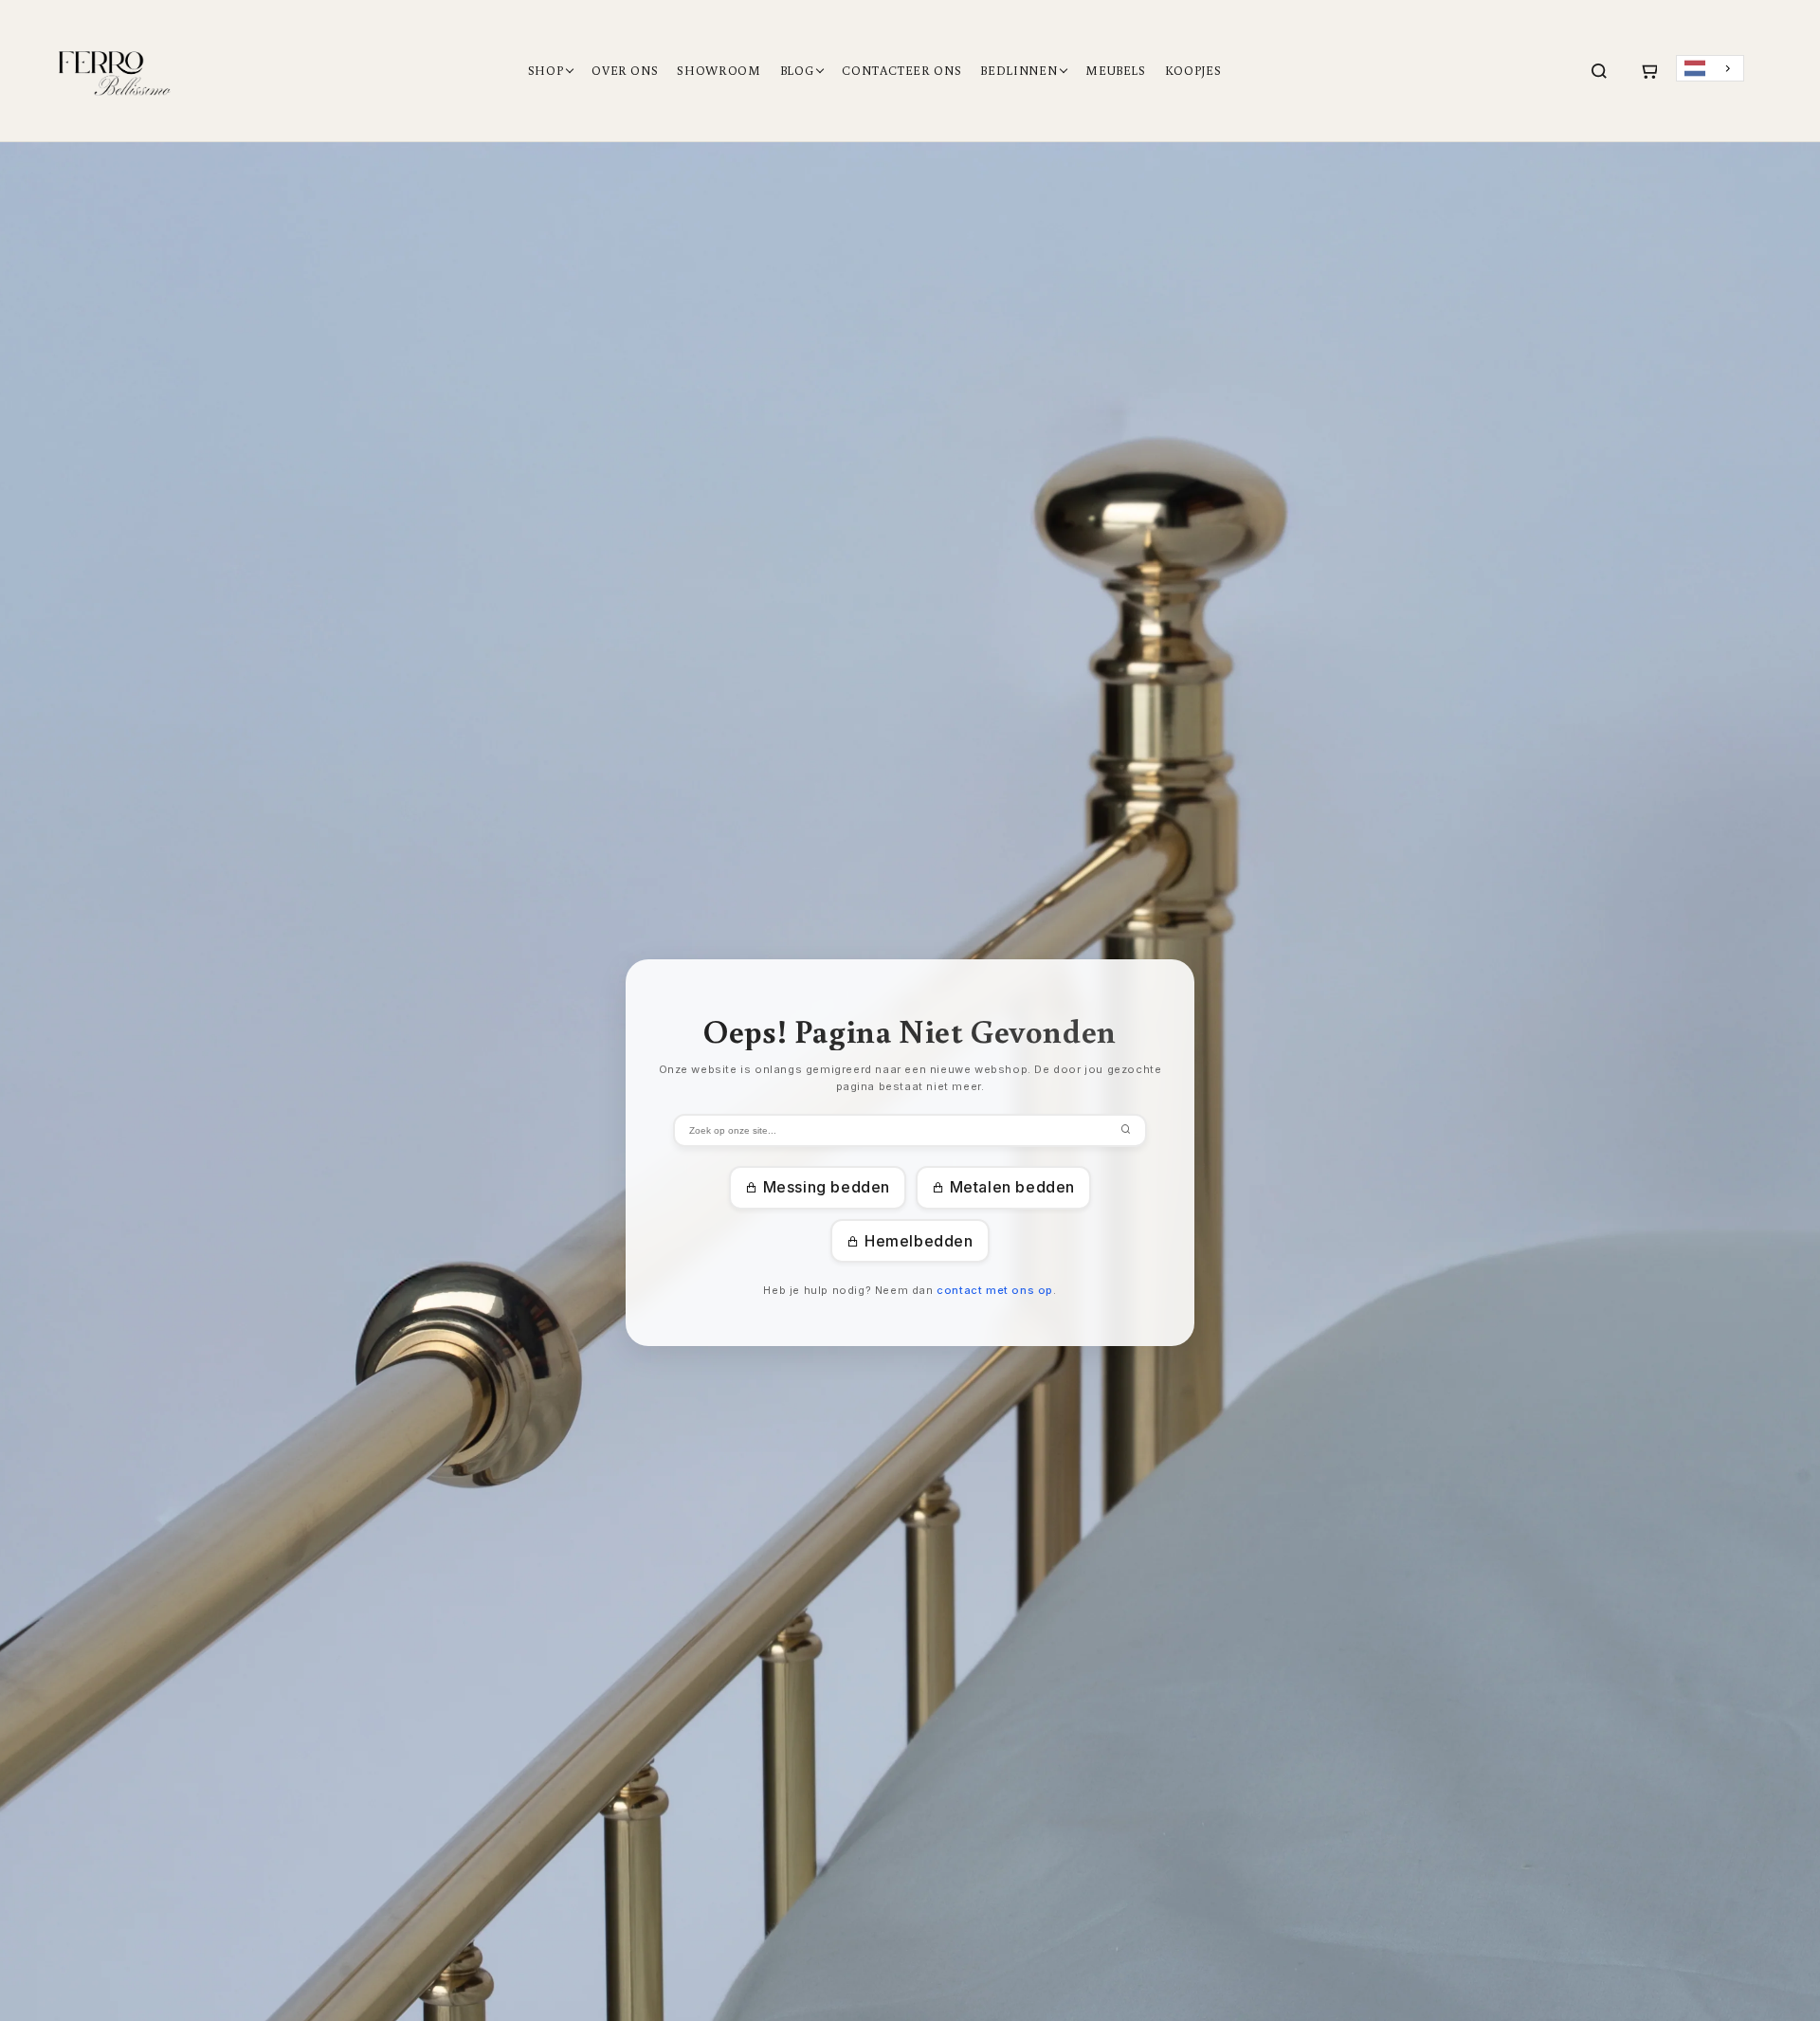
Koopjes (1193, 71)
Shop (546, 71)
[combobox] (1710, 69)
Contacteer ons (901, 71)
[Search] (1599, 71)
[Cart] (1648, 71)
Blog (797, 71)
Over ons (625, 71)
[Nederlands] (1710, 69)
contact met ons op (995, 1290)
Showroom (719, 71)
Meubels (1116, 71)
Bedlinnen (1019, 71)
